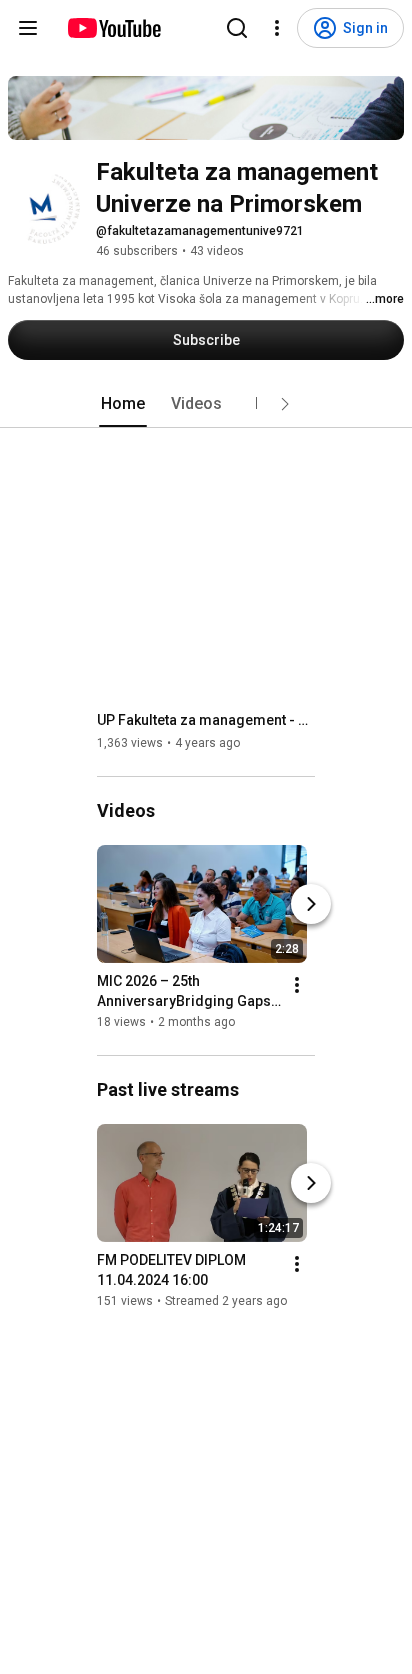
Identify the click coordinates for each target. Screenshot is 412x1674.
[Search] (237, 28)
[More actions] (297, 985)
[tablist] (206, 404)
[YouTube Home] (113, 28)
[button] (285, 404)
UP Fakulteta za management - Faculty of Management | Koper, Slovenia (206, 720)
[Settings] (277, 28)
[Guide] (28, 28)
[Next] (311, 904)
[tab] (123, 404)
